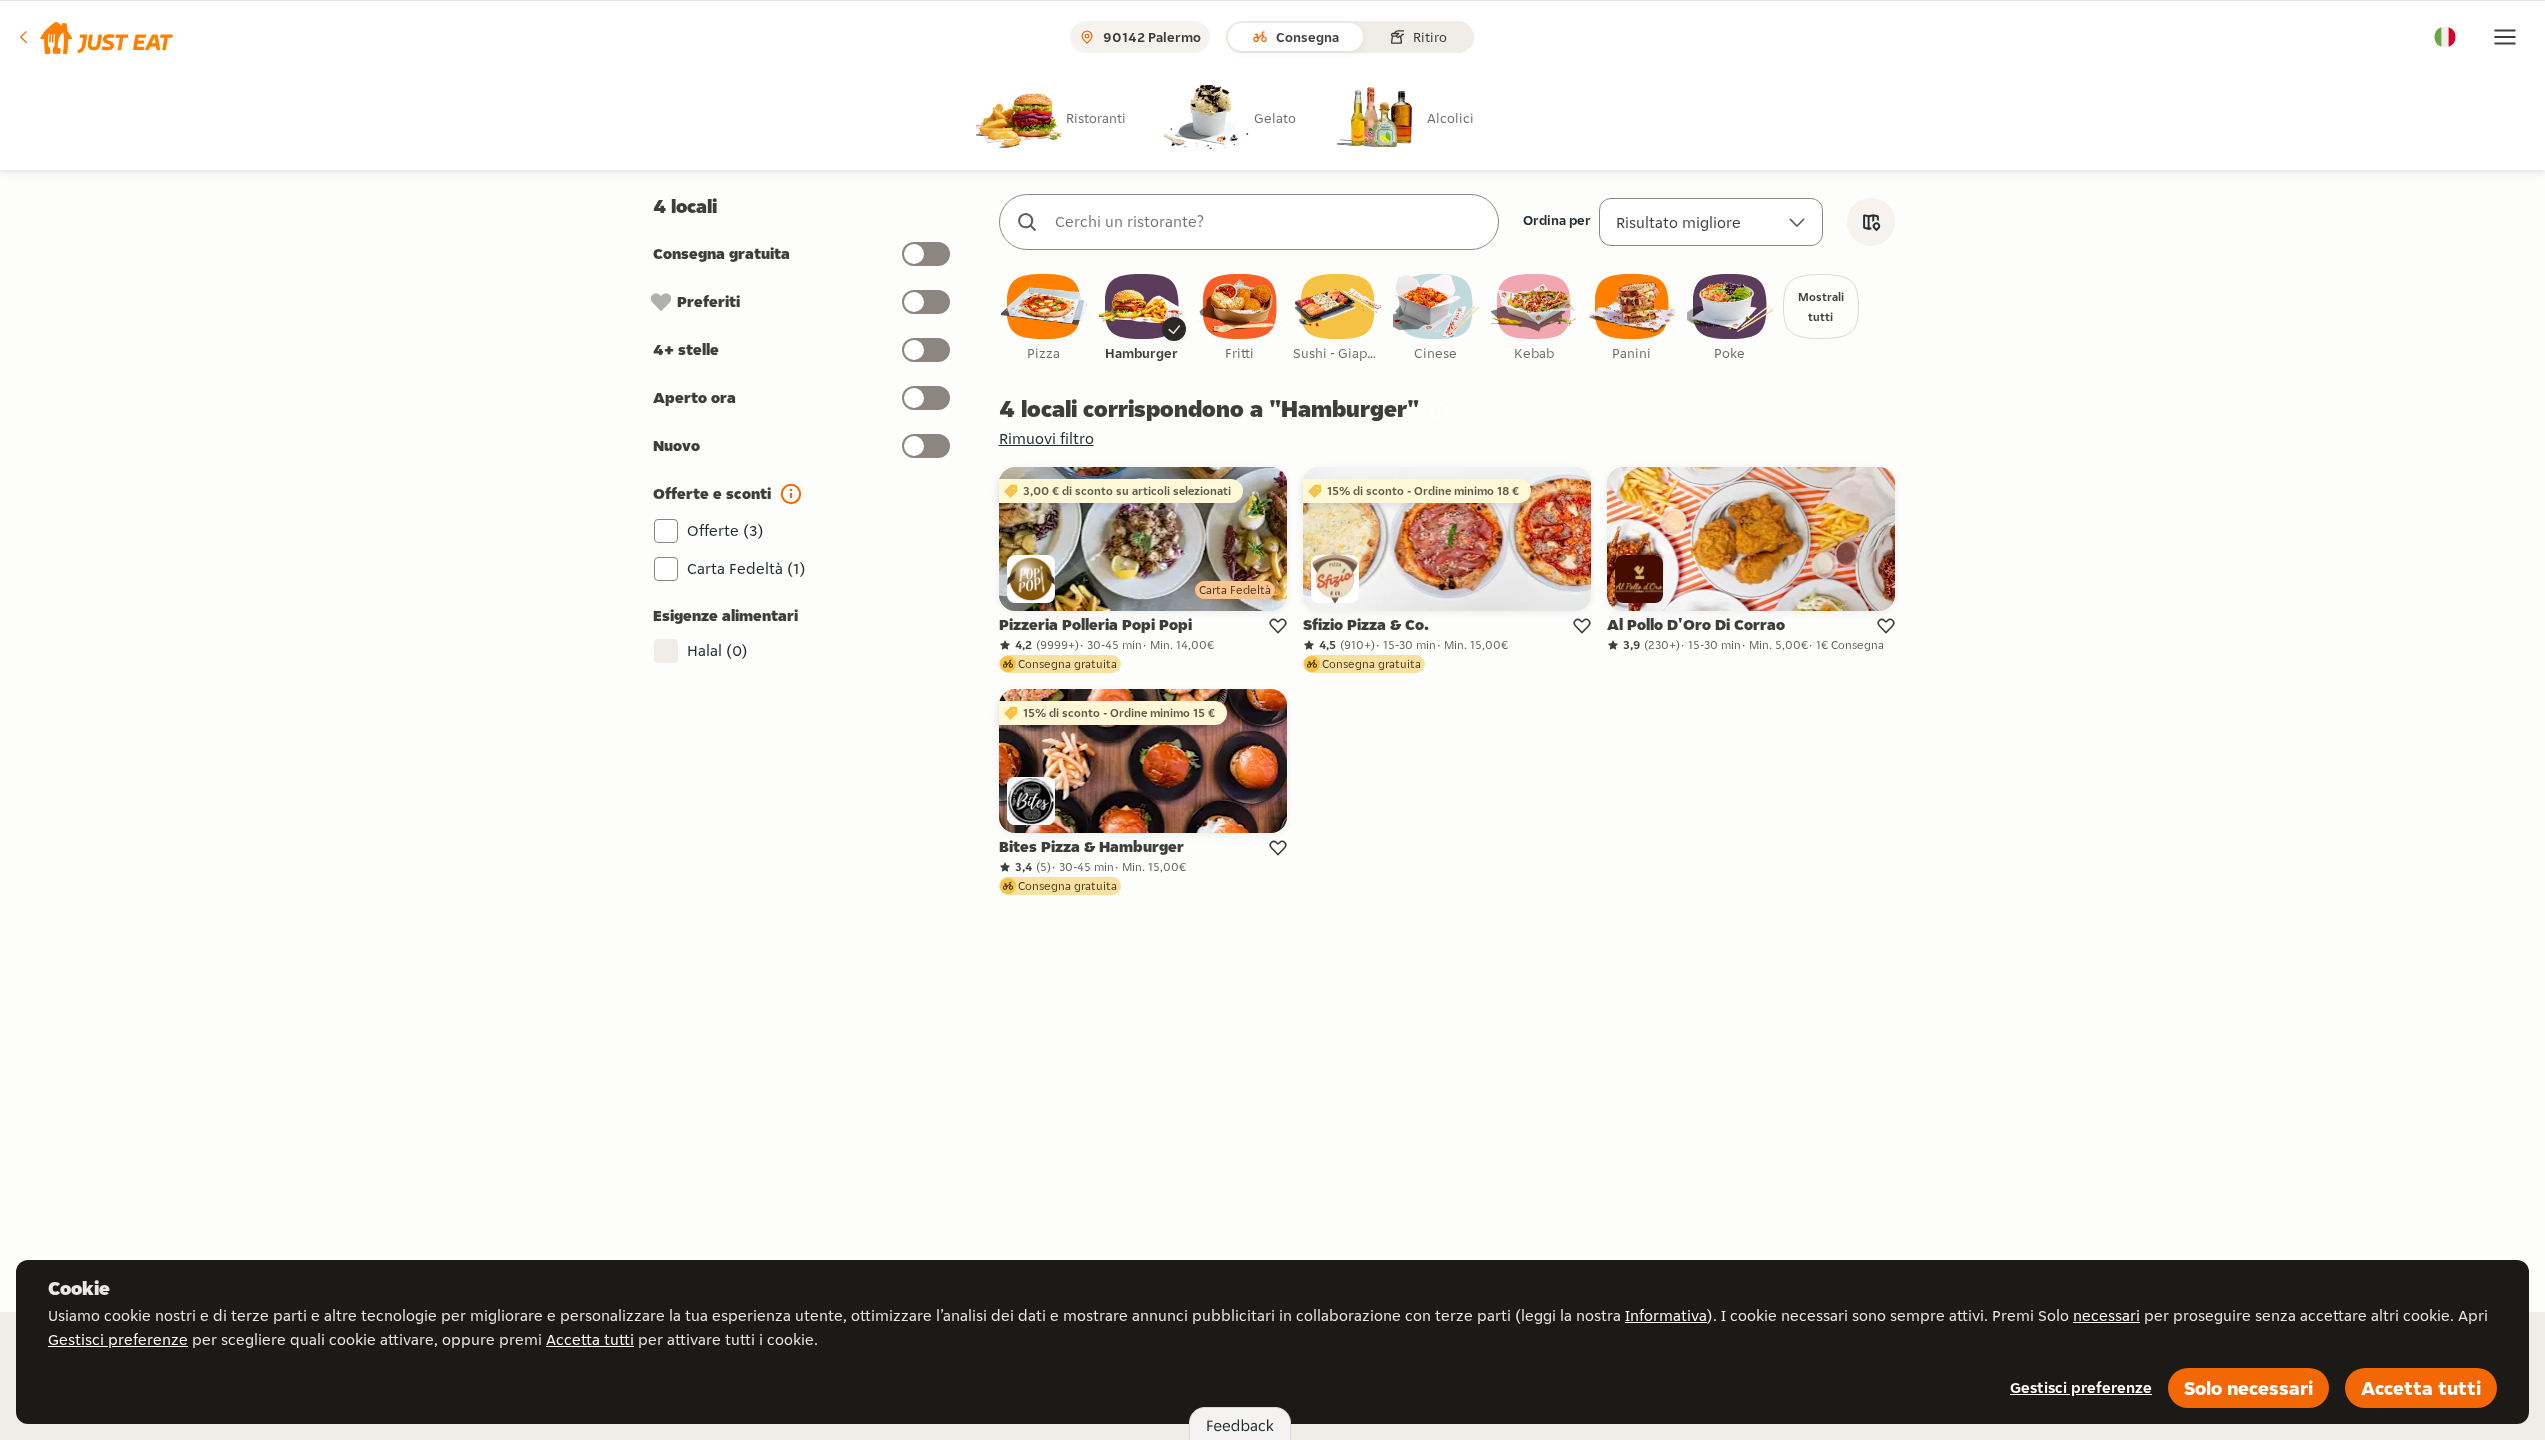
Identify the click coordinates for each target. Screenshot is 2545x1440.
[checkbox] (1044, 318)
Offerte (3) (725, 530)
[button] (94, 37)
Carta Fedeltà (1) (746, 568)
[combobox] (1269, 222)
